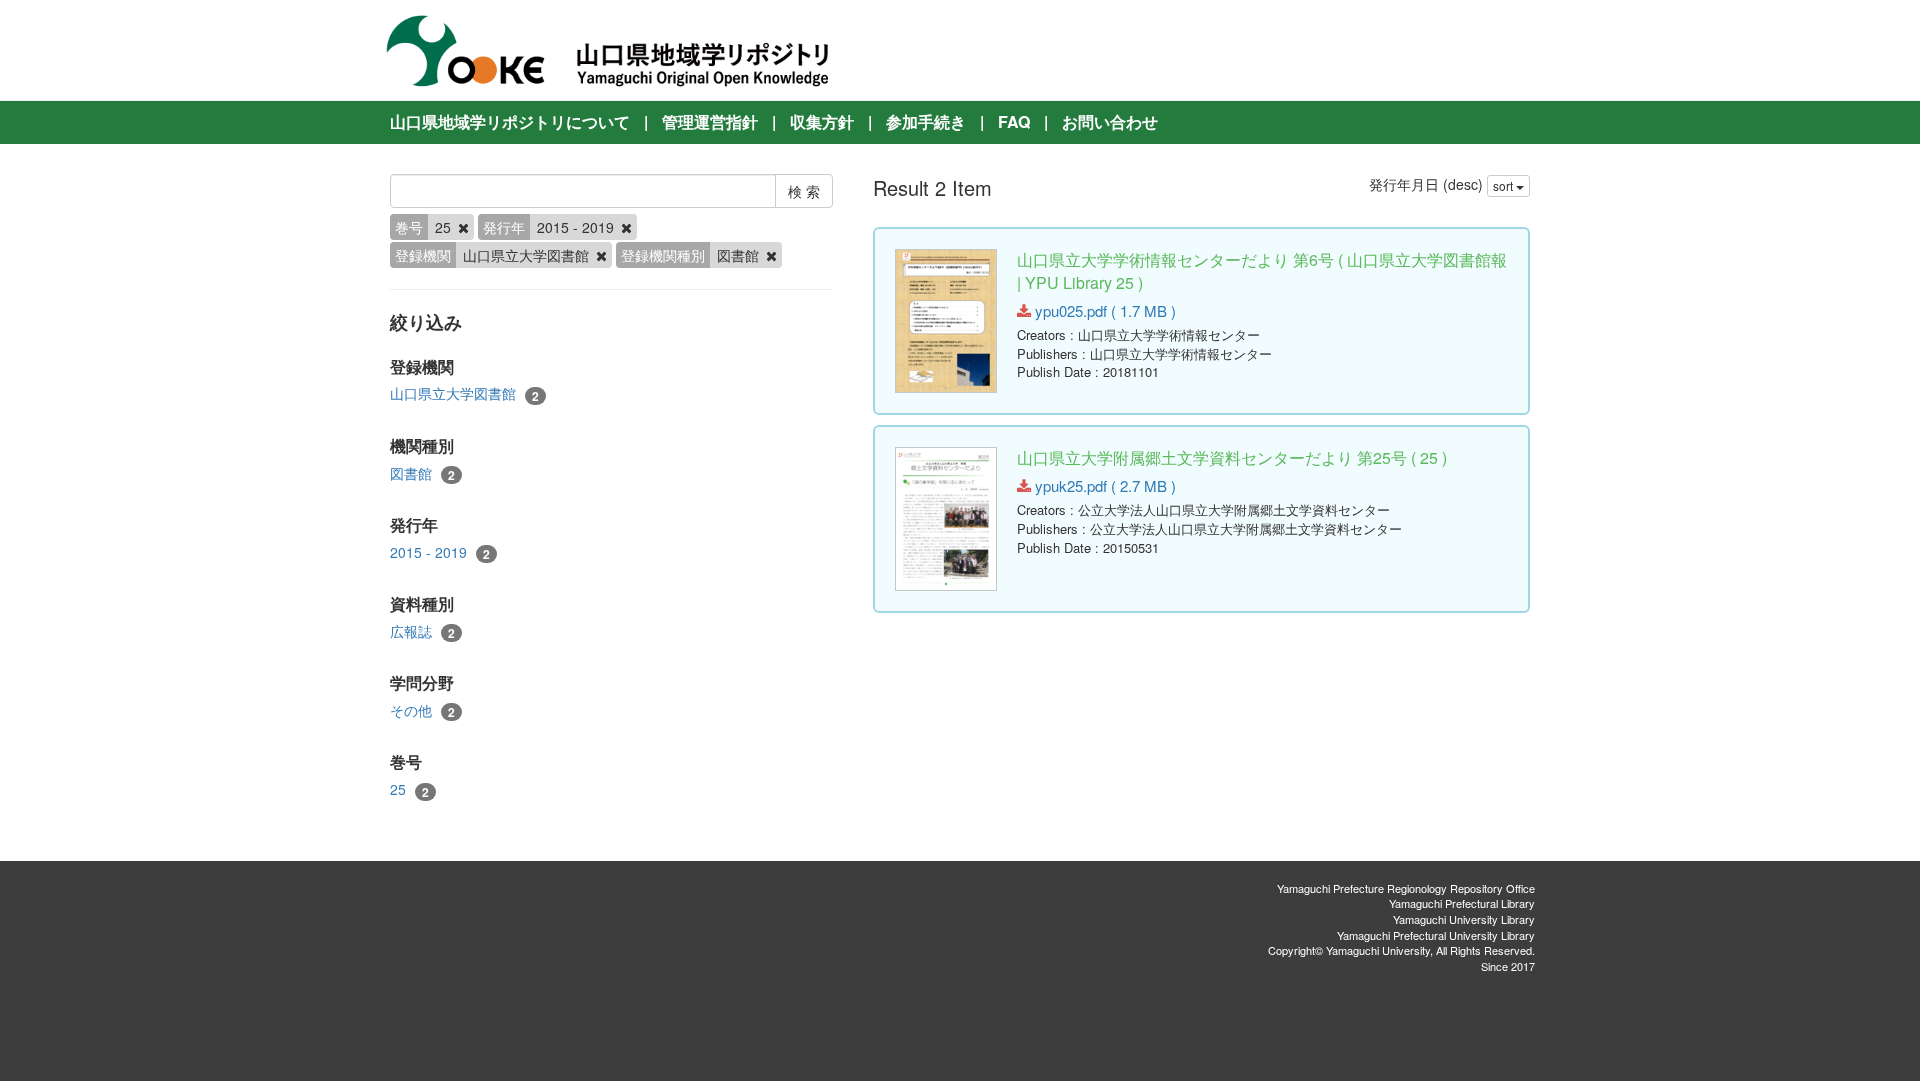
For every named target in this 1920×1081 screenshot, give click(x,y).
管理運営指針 (710, 121)
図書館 (422, 473)
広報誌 (422, 631)
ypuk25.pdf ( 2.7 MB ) (1103, 485)
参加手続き (926, 121)
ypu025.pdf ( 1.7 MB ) (1103, 310)
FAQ (1014, 121)
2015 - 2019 (440, 552)
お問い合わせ (1110, 121)
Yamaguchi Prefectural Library (1462, 903)
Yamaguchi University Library (1464, 919)
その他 (422, 710)
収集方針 (822, 121)
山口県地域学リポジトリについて (510, 121)
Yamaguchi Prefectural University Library (1436, 935)
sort (1504, 185)
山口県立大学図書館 (464, 393)
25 (409, 789)
